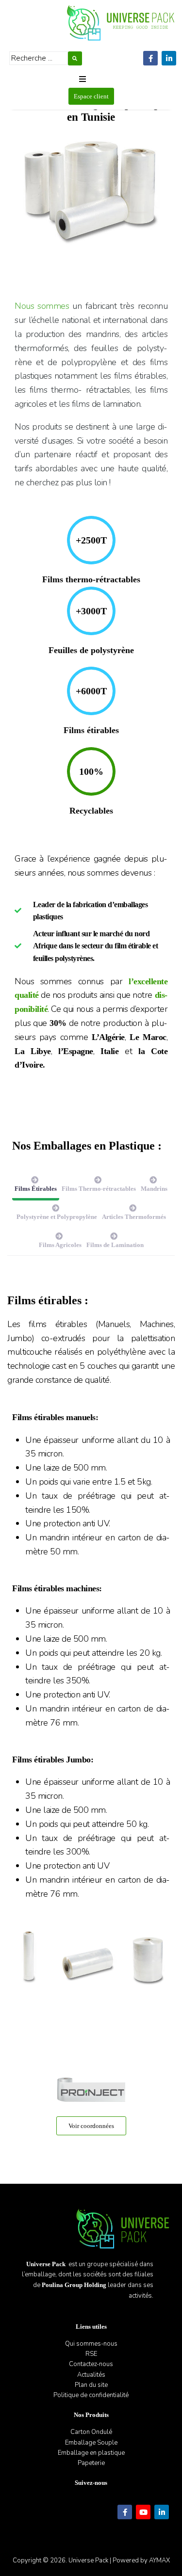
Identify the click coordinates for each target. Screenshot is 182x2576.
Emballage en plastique (91, 2453)
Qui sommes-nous (91, 2344)
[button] (83, 79)
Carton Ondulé (91, 2432)
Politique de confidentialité (91, 2395)
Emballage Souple (91, 2443)
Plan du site (91, 2385)
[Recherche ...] (39, 58)
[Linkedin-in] (169, 58)
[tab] (36, 1186)
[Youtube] (143, 2512)
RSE (91, 2354)
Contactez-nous (91, 2364)
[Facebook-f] (150, 58)
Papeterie (91, 2463)
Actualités (91, 2375)
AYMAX (159, 2560)
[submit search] (75, 58)
